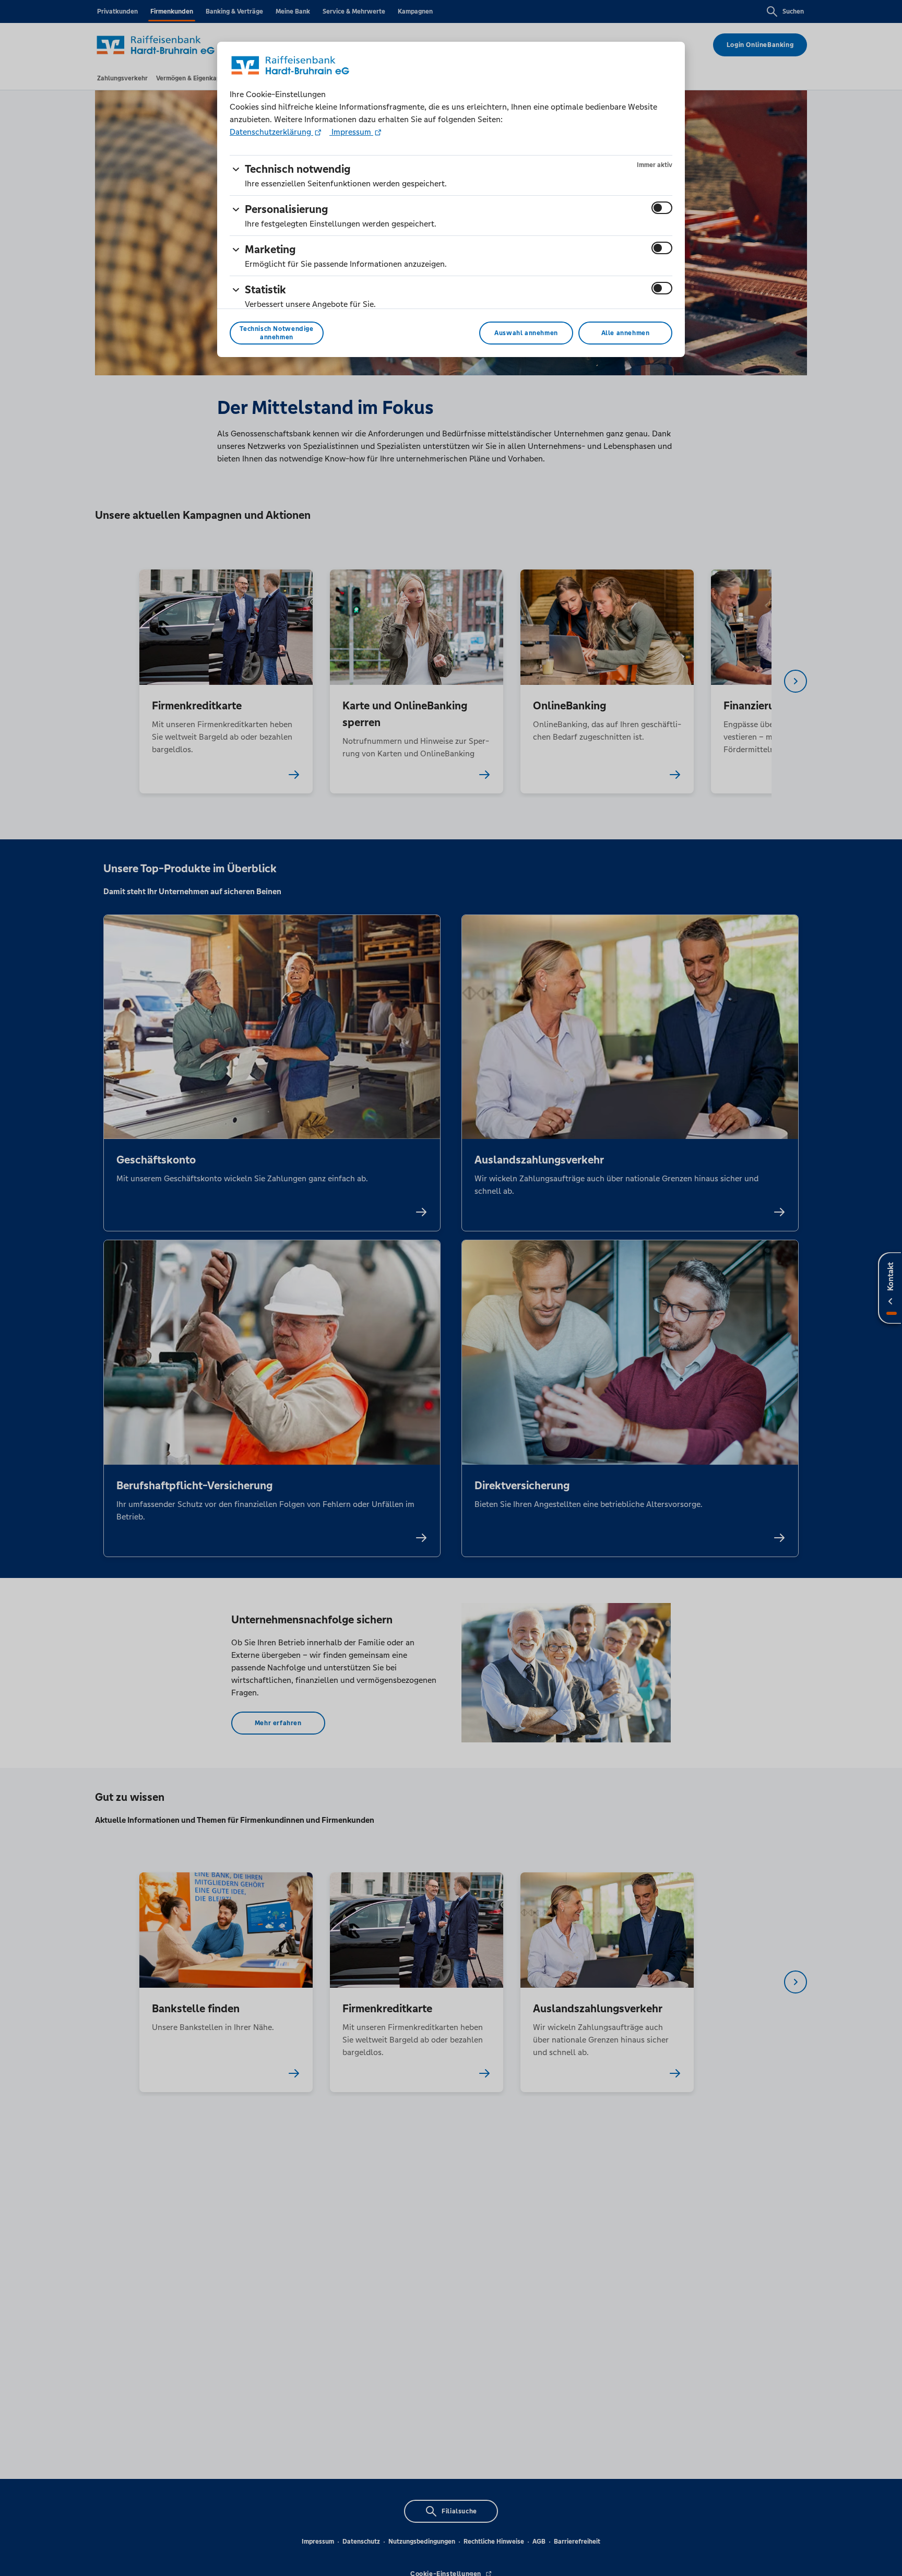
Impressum (351, 132)
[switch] (662, 208)
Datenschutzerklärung (271, 132)
